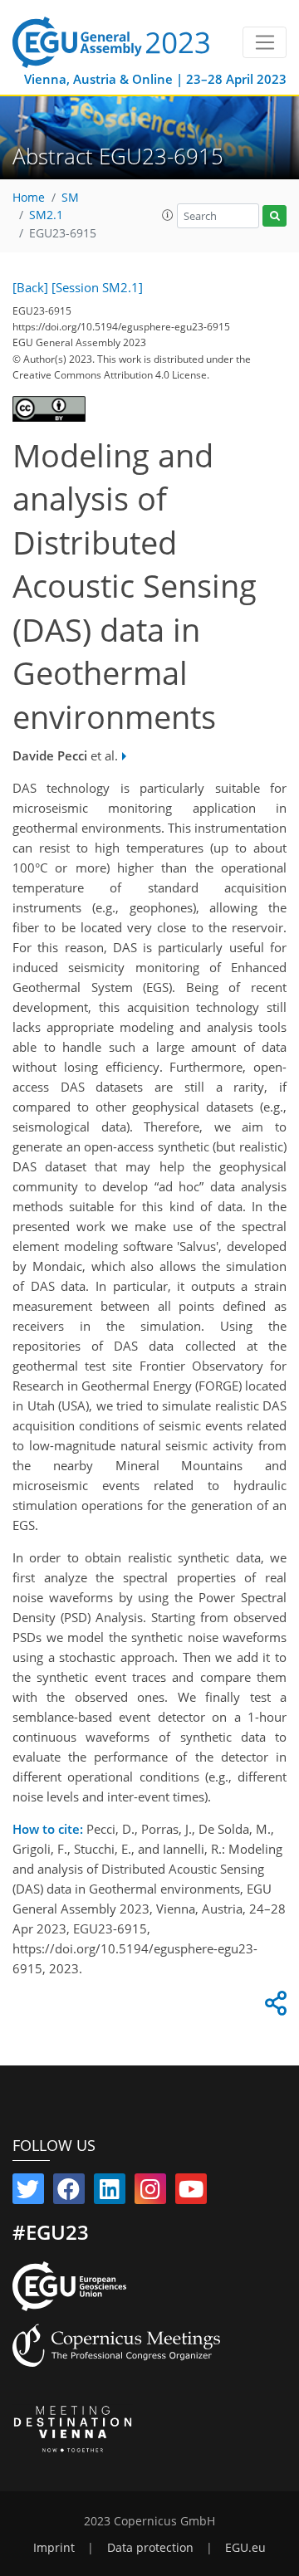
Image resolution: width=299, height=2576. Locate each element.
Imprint (54, 2548)
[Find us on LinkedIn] (110, 2192)
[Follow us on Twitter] (28, 2192)
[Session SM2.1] (97, 287)
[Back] (30, 287)
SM (70, 198)
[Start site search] (274, 216)
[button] (168, 215)
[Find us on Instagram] (150, 2192)
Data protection (150, 2548)
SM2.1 (46, 215)
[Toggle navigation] (265, 42)
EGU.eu (245, 2548)
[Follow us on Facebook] (69, 2192)
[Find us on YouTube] (191, 2192)
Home (29, 198)
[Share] (273, 2007)
